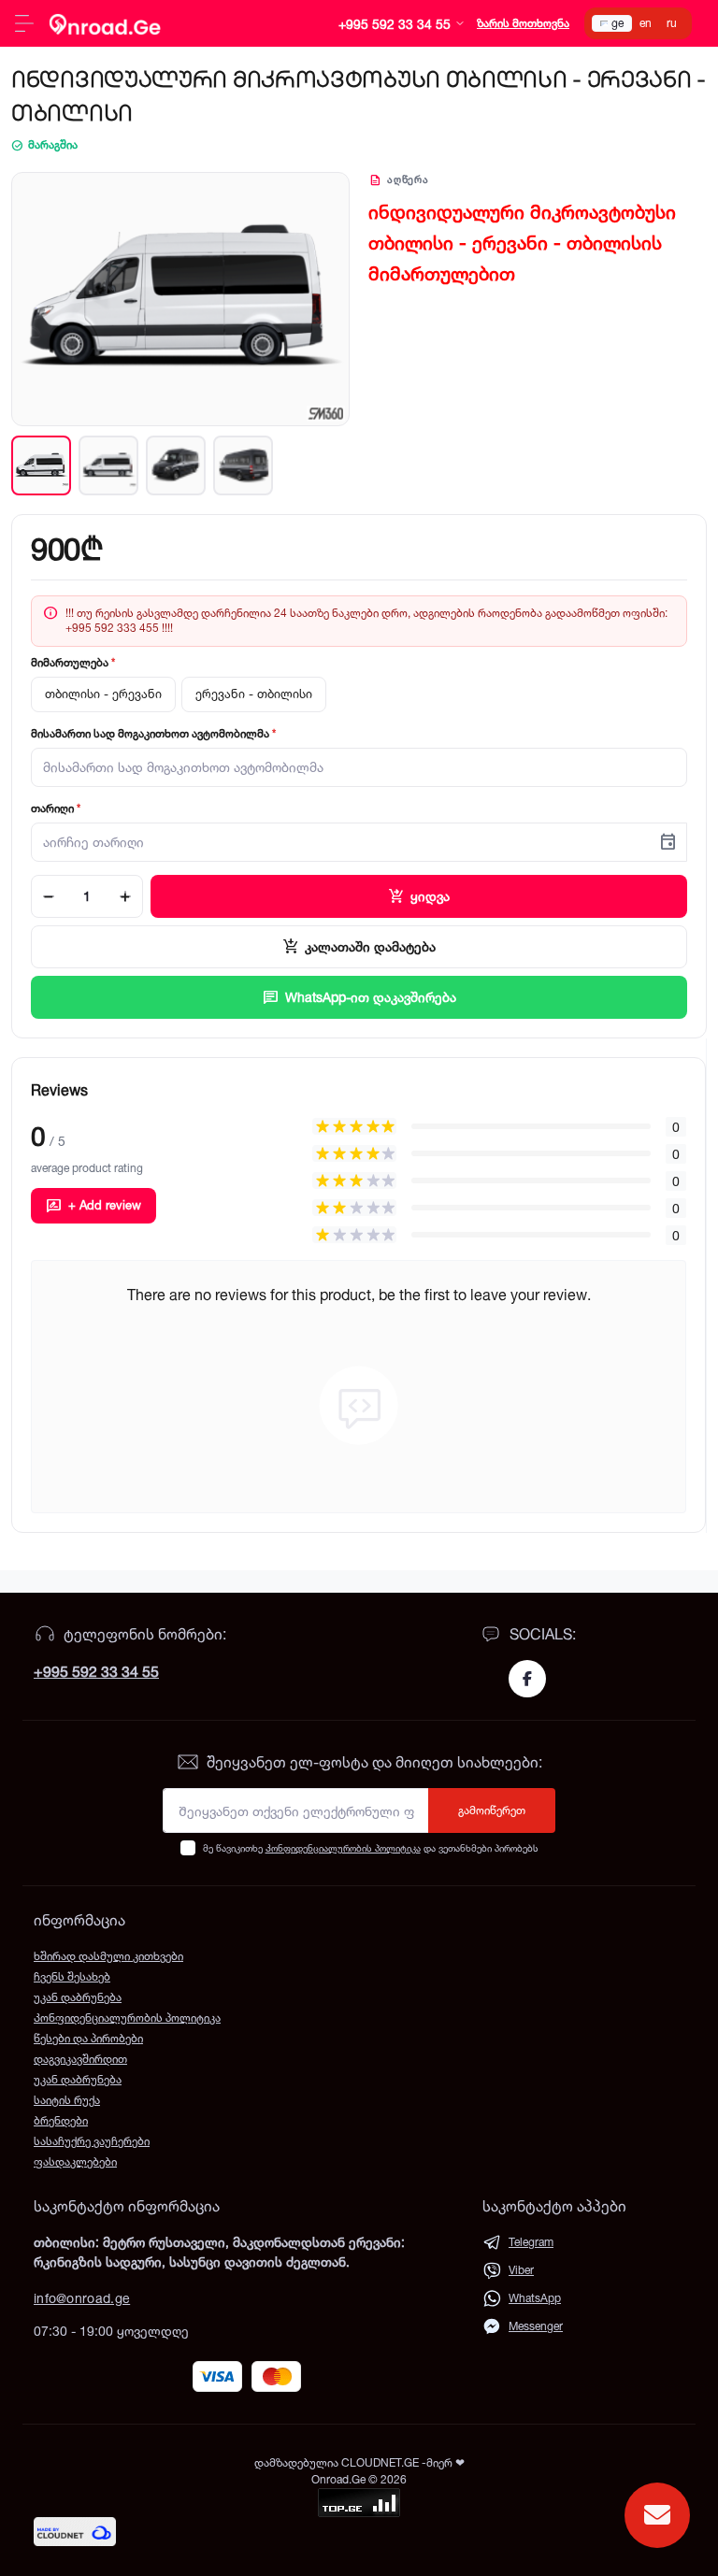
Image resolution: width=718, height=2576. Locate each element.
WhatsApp (535, 2298)
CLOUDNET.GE (381, 2462)
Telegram (531, 2242)
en (646, 23)
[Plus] (125, 896)
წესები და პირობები (88, 2038)
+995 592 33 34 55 (96, 1671)
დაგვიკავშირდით (80, 2059)
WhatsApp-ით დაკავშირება (359, 997)
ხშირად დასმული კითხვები (108, 1956)
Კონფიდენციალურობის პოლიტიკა (343, 1848)
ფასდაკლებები (75, 2161)
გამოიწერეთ (492, 1810)
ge (617, 23)
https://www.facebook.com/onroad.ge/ (527, 1679)
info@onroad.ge (82, 2298)
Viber (521, 2270)
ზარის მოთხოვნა (523, 23)
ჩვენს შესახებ (72, 1976)
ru (672, 23)
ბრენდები (61, 2120)
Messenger (536, 2326)
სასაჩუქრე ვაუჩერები (92, 2141)
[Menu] (24, 23)
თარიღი (56, 808)
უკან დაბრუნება (78, 1997)
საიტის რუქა (67, 2100)
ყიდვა (419, 896)
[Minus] (49, 896)
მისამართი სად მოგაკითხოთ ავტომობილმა (153, 733)
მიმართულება (73, 662)
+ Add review (93, 1206)
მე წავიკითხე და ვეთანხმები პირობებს (371, 1848)
